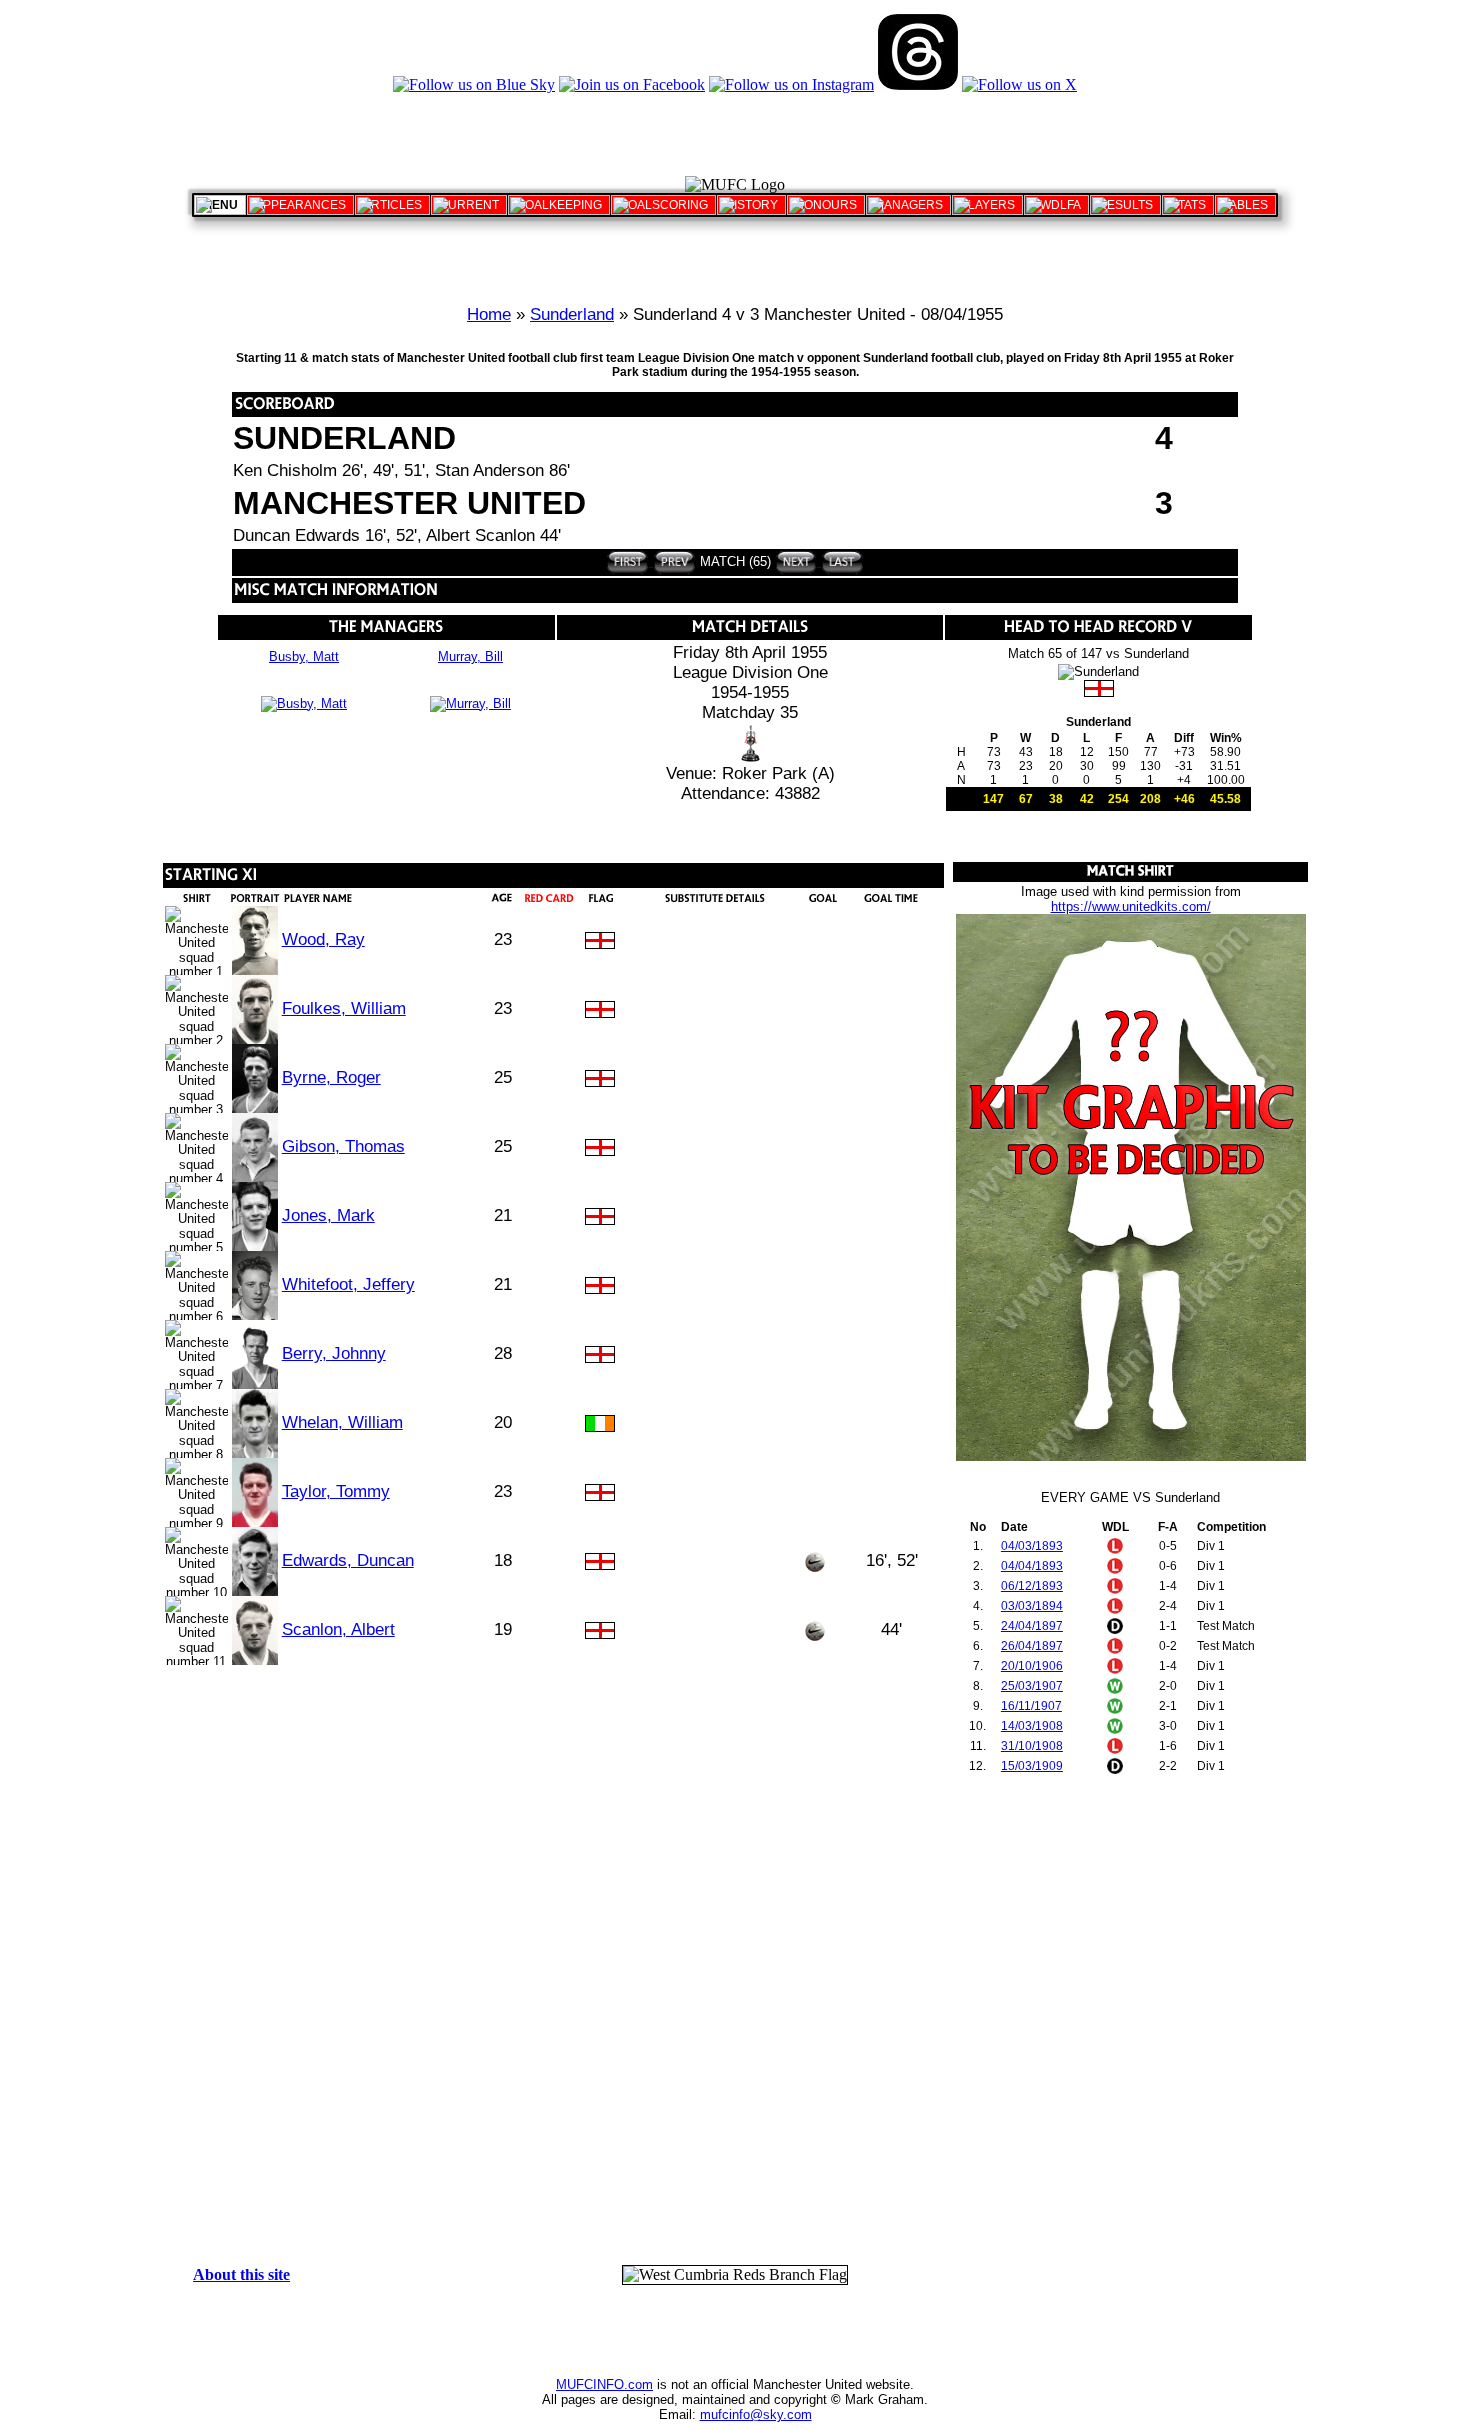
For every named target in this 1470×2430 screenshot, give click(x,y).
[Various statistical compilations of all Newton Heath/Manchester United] (1188, 205)
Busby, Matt (304, 656)
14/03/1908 (1032, 1726)
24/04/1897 (1032, 1626)
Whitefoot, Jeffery (348, 1284)
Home (489, 314)
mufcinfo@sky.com (756, 2414)
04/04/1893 (1032, 1566)
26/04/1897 (1032, 1646)
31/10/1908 (1032, 1746)
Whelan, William (342, 1422)
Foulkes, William (344, 1008)
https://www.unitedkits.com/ (1131, 906)
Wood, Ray (323, 939)
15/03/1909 (1032, 1766)
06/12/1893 (1032, 1586)
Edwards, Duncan (348, 1560)
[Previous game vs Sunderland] (672, 561)
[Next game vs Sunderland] (796, 561)
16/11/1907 (1031, 1706)
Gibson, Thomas (343, 1146)
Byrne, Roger (331, 1077)
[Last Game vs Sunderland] (840, 561)
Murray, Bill (470, 656)
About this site (241, 2274)
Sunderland (572, 314)
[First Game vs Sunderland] (627, 561)
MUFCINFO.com (604, 2384)
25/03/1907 (1032, 1686)
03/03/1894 (1032, 1606)
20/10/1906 (1032, 1666)
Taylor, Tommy (336, 1491)
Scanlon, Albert (338, 1629)
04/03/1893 (1032, 1546)
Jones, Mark (328, 1215)
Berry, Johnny (334, 1353)
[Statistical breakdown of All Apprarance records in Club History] (300, 205)
